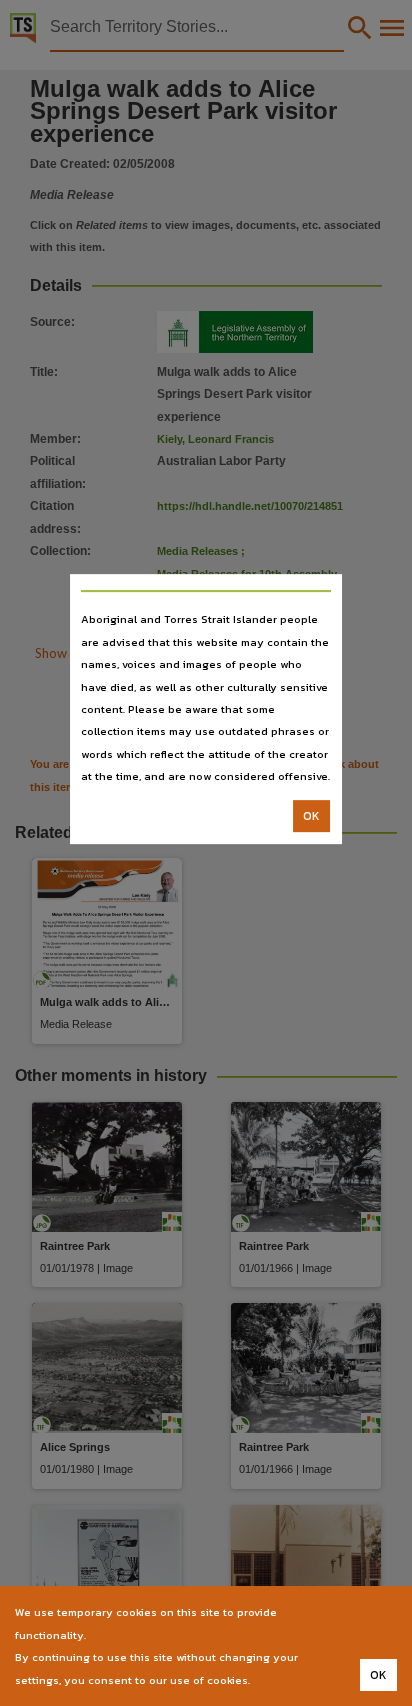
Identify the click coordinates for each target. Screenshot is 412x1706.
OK (311, 816)
